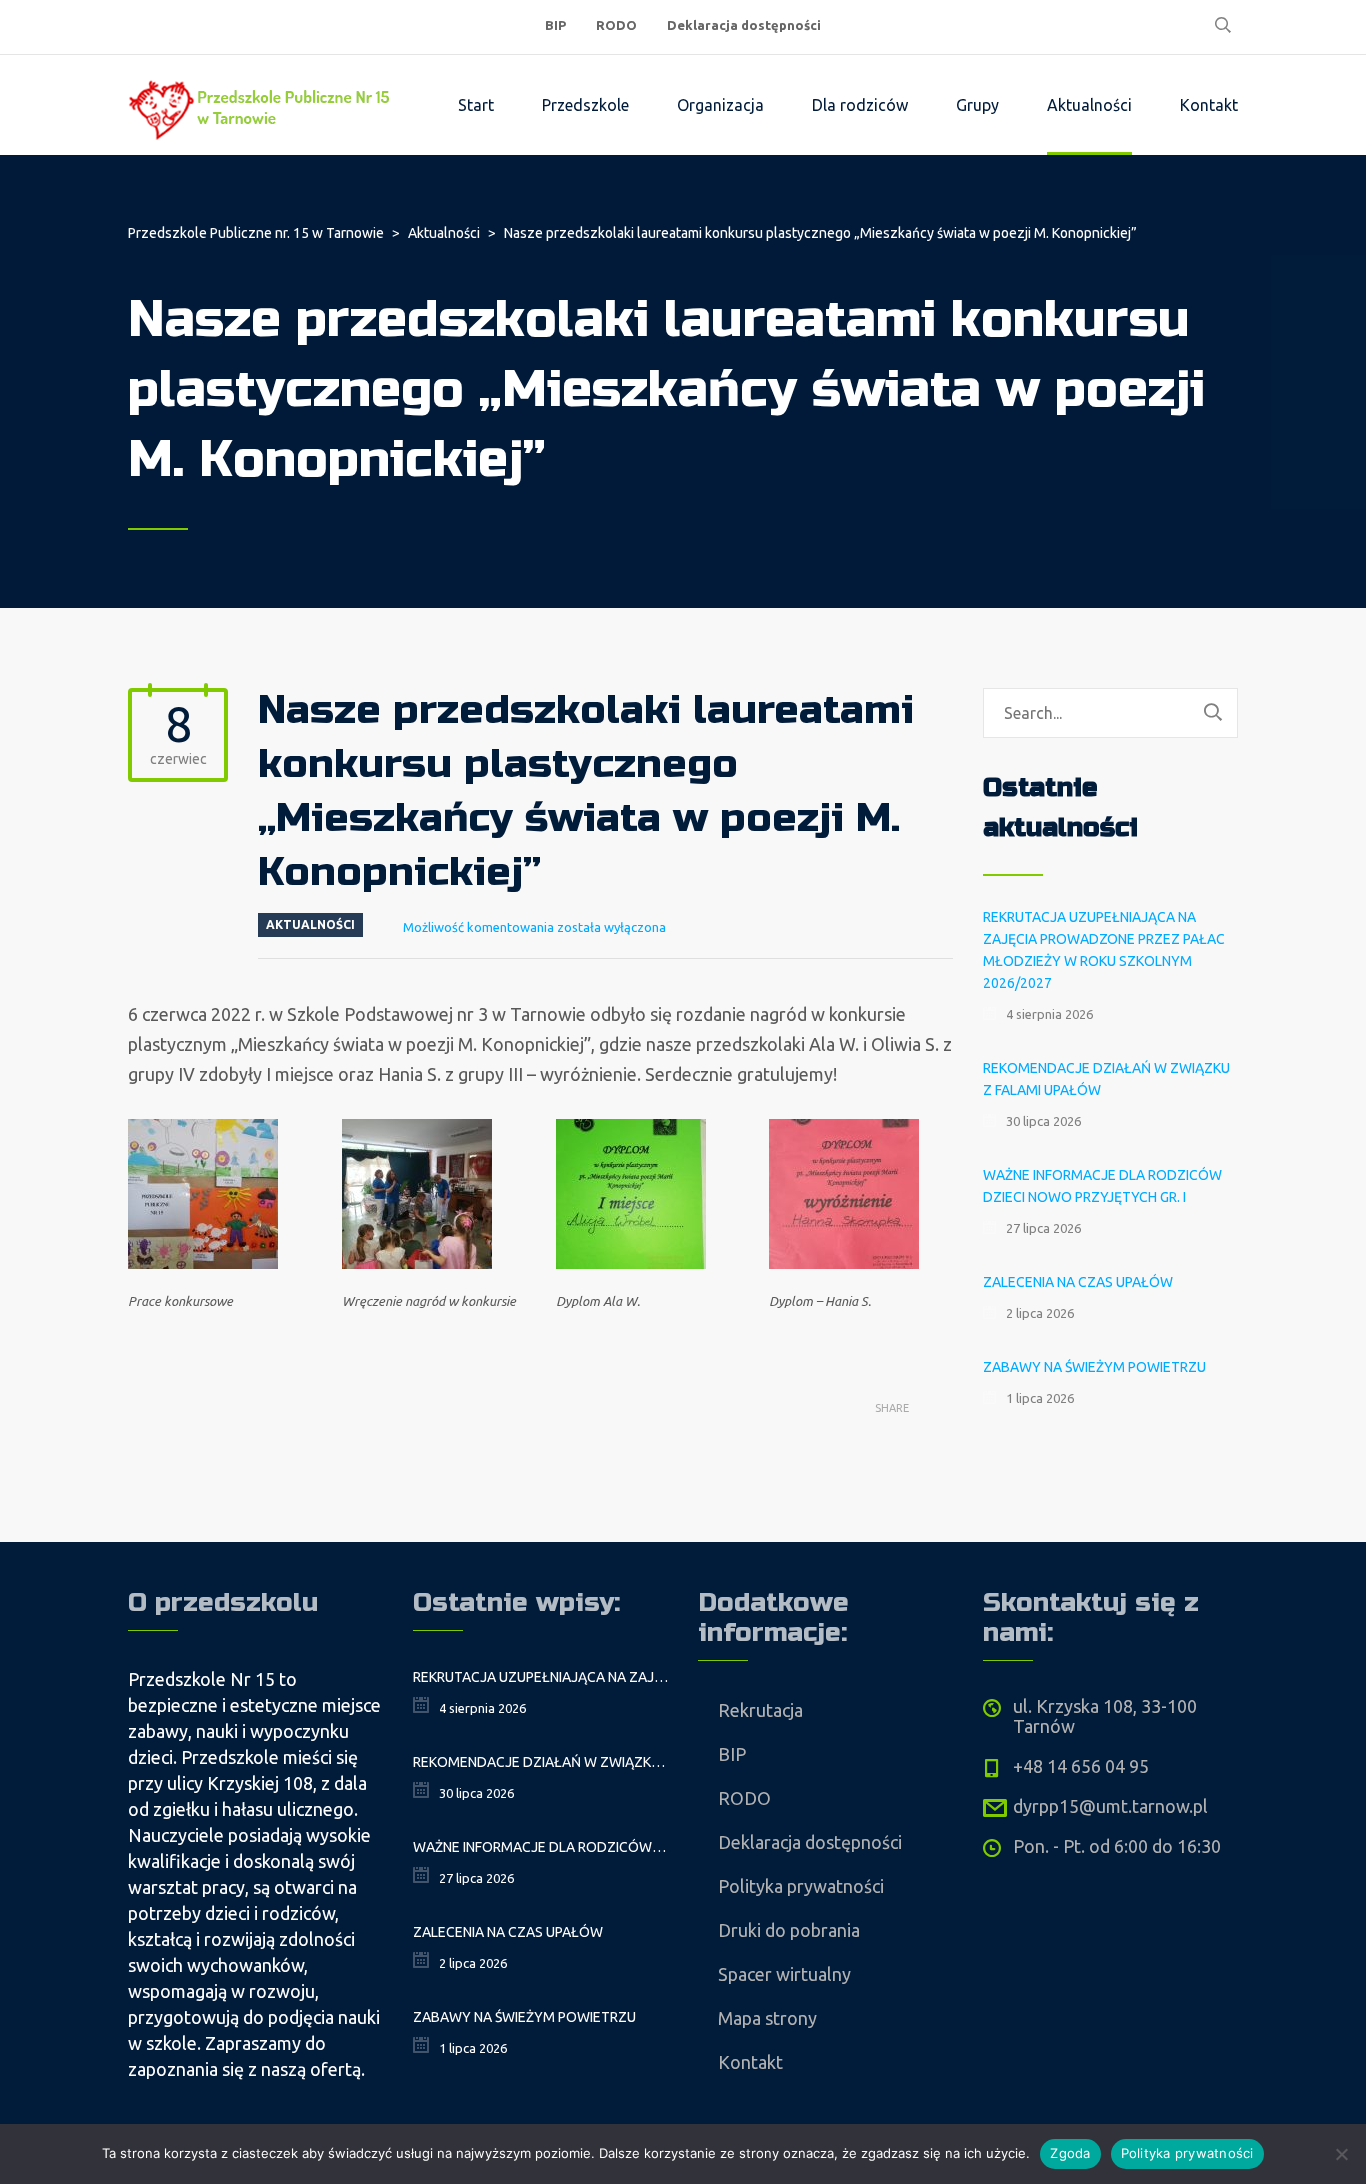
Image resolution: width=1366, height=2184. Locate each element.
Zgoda (1070, 2153)
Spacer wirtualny (784, 1974)
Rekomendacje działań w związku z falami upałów (1106, 1079)
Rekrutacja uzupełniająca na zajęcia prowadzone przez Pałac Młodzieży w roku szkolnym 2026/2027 (1104, 950)
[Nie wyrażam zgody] (1341, 2154)
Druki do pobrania (789, 1930)
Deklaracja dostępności (744, 25)
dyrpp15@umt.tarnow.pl (1110, 1806)
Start (476, 105)
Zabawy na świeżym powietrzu (1094, 1367)
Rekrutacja (760, 1710)
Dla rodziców (860, 105)
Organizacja (720, 105)
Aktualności (1089, 105)
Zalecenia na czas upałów (1078, 1282)
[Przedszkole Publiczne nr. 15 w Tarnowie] (263, 105)
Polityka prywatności (801, 1886)
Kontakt (1209, 105)
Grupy (977, 105)
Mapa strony (767, 2018)
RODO (616, 25)
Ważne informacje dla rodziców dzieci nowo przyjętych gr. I (1102, 1186)
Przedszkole (585, 105)
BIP (555, 25)
